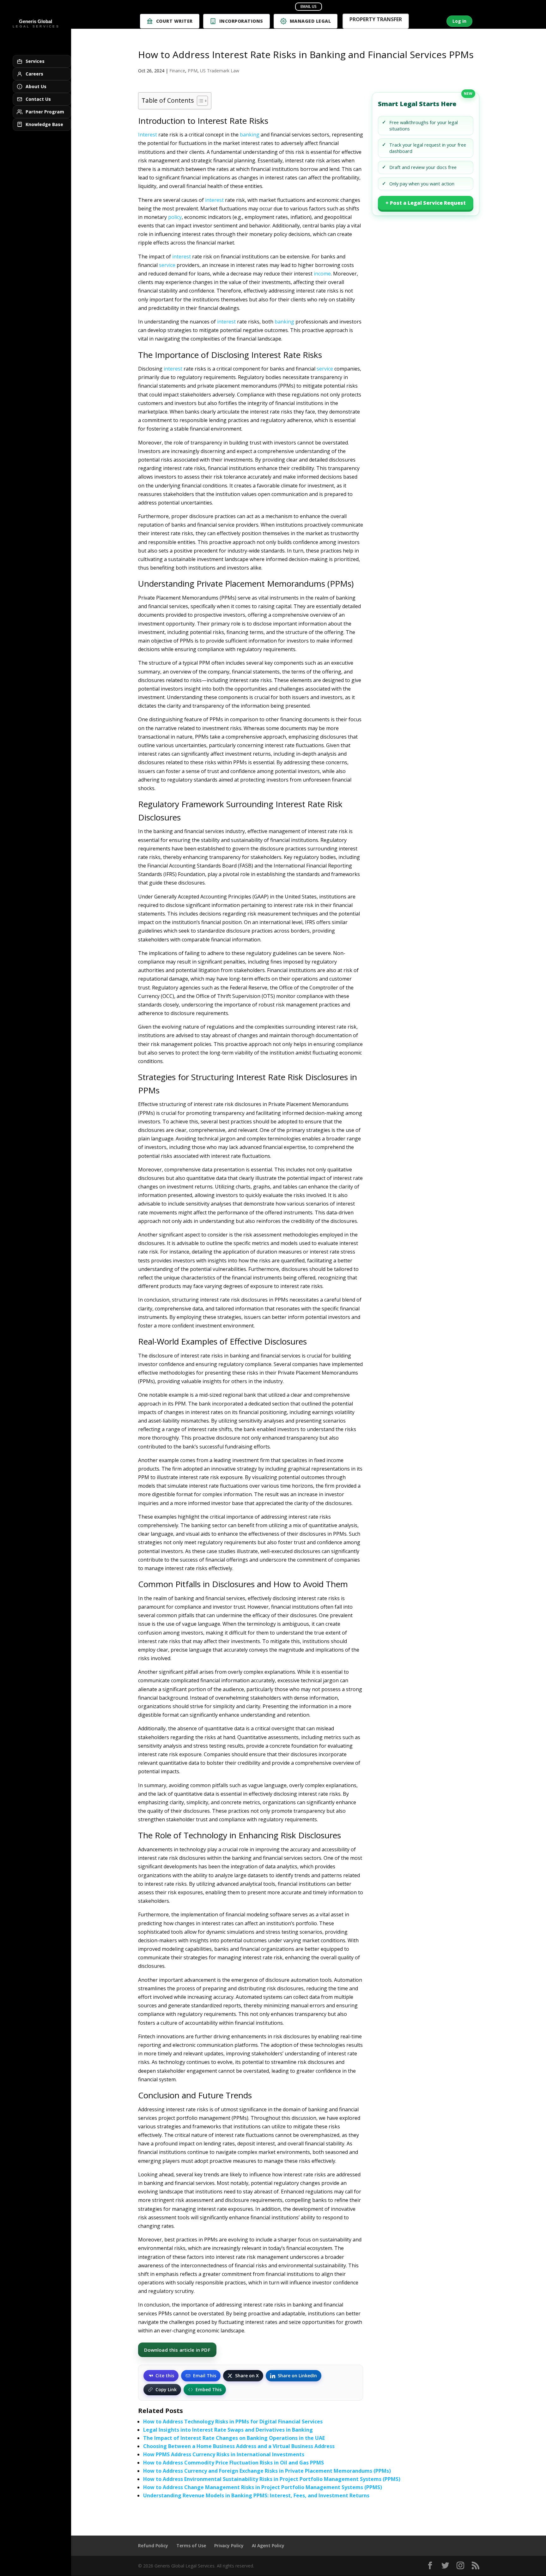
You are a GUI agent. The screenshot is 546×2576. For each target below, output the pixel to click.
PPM (193, 71)
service (167, 265)
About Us (36, 86)
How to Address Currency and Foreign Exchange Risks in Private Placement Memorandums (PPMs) (267, 2471)
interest (214, 200)
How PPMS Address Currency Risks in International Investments (224, 2454)
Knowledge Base (44, 124)
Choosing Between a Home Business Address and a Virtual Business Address (239, 2446)
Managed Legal (310, 21)
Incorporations (241, 21)
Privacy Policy (229, 2546)
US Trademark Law (220, 71)
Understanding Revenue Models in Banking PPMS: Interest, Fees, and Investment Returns (256, 2495)
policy (175, 217)
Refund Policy (153, 2546)
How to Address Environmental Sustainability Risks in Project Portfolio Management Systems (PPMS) (272, 2479)
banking (250, 135)
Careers (34, 74)
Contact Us (38, 99)
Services (35, 61)
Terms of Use (191, 2546)
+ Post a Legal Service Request (426, 203)
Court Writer (174, 21)
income (322, 274)
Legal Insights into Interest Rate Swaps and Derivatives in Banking (228, 2430)
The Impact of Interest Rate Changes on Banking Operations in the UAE (234, 2438)
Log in (459, 21)
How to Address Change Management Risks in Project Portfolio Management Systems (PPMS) (263, 2487)
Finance (177, 71)
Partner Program (45, 112)
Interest (148, 135)
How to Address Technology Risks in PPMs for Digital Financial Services (233, 2422)
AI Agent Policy (268, 2546)
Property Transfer (376, 20)
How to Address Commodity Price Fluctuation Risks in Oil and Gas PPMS (234, 2463)
